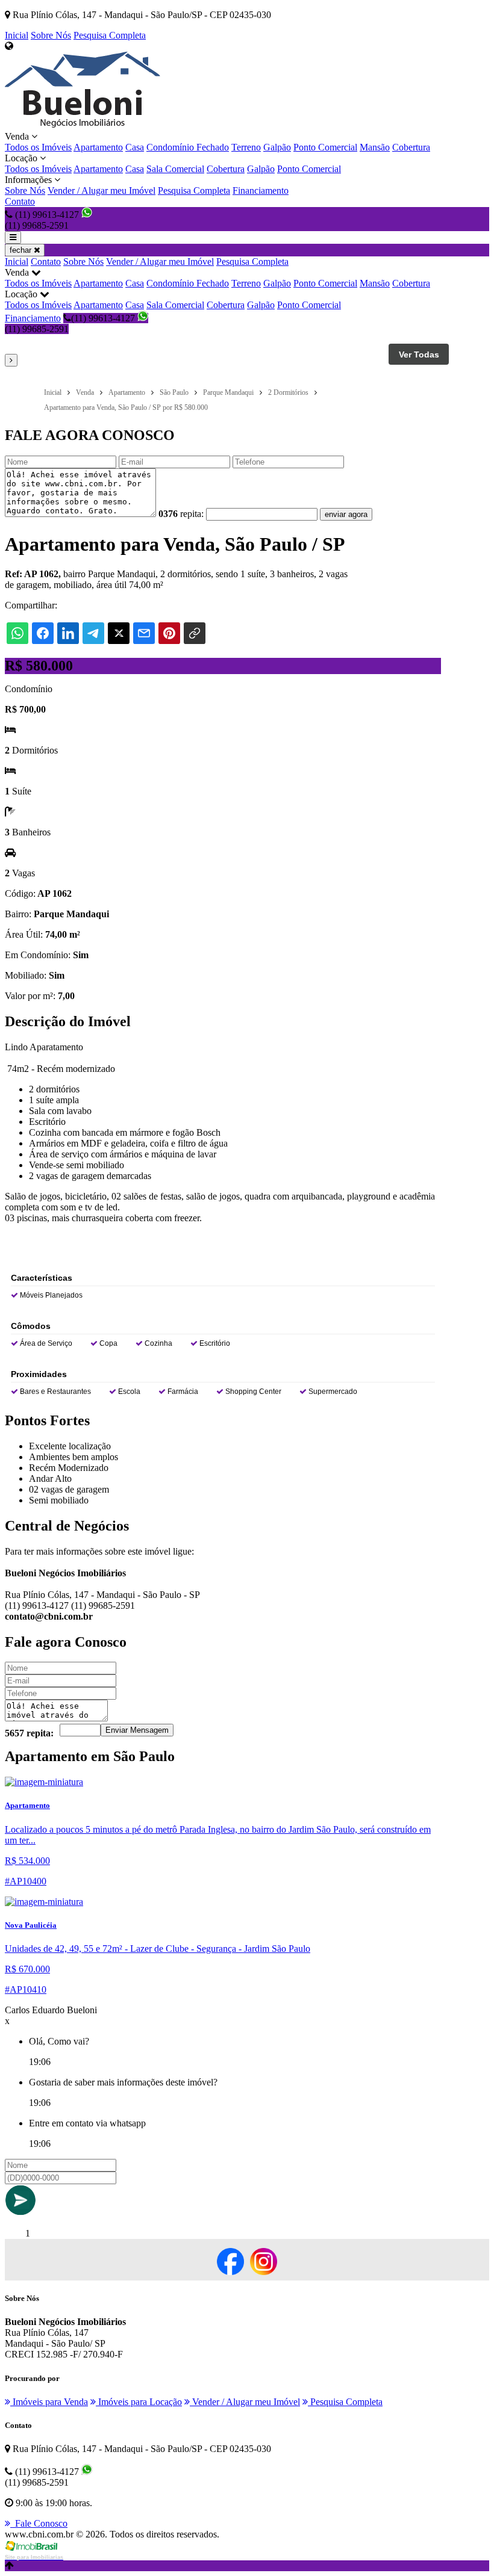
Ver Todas (419, 355)
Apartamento (98, 147)
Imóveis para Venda (49, 2402)
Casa (135, 147)
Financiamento (261, 190)
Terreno (246, 147)
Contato (20, 201)
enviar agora (346, 514)
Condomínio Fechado (188, 147)
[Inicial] (83, 125)
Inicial (17, 35)
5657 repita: (29, 1733)
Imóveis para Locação (139, 2402)
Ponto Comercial (325, 147)
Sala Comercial (175, 169)
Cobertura (411, 147)
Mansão (375, 147)
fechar (22, 250)
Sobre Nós (51, 35)
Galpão (277, 147)
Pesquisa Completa (110, 35)
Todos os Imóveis (38, 147)
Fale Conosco (39, 2523)
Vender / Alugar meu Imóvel (102, 190)
